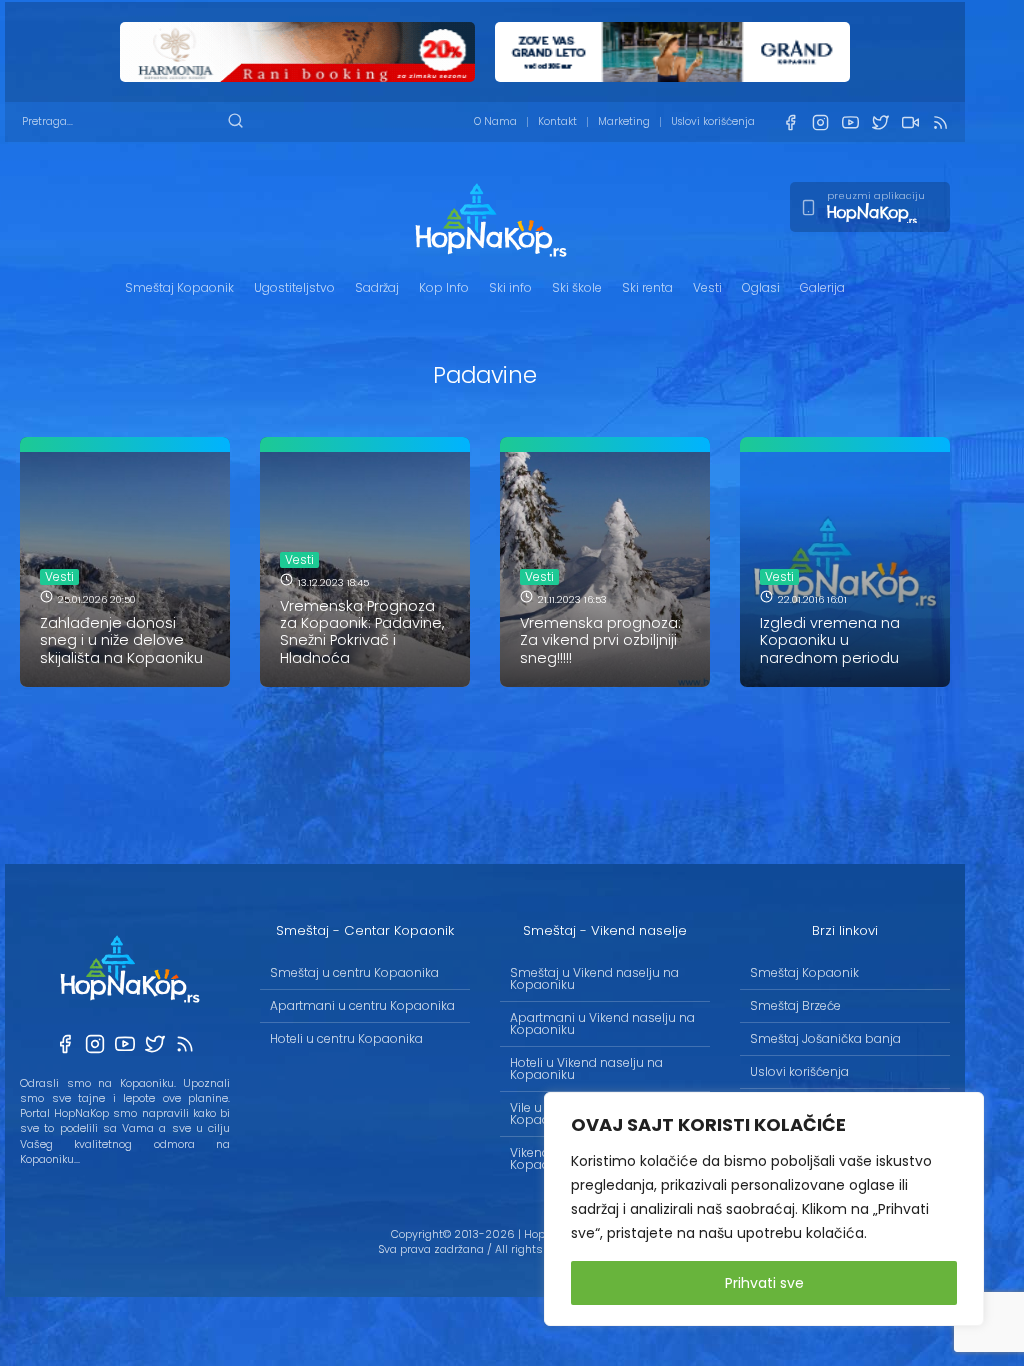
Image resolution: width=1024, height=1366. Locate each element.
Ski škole (577, 287)
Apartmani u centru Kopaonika (362, 1005)
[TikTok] (910, 122)
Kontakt (557, 121)
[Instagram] (820, 122)
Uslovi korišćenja (713, 121)
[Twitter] (880, 122)
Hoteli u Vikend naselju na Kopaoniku (586, 1068)
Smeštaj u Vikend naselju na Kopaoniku (594, 978)
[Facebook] (790, 122)
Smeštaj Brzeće (795, 1005)
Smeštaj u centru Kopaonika (354, 972)
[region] (764, 1209)
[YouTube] (850, 122)
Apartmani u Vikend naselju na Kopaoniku (602, 1023)
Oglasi (761, 287)
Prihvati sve (764, 1283)
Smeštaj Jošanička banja (825, 1038)
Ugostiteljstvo (294, 287)
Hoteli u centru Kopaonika (346, 1038)
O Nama (495, 121)
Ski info (510, 287)
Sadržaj (377, 287)
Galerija (822, 287)
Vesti (707, 287)
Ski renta (647, 287)
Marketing (624, 121)
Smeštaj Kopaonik (179, 287)
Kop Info (444, 287)
